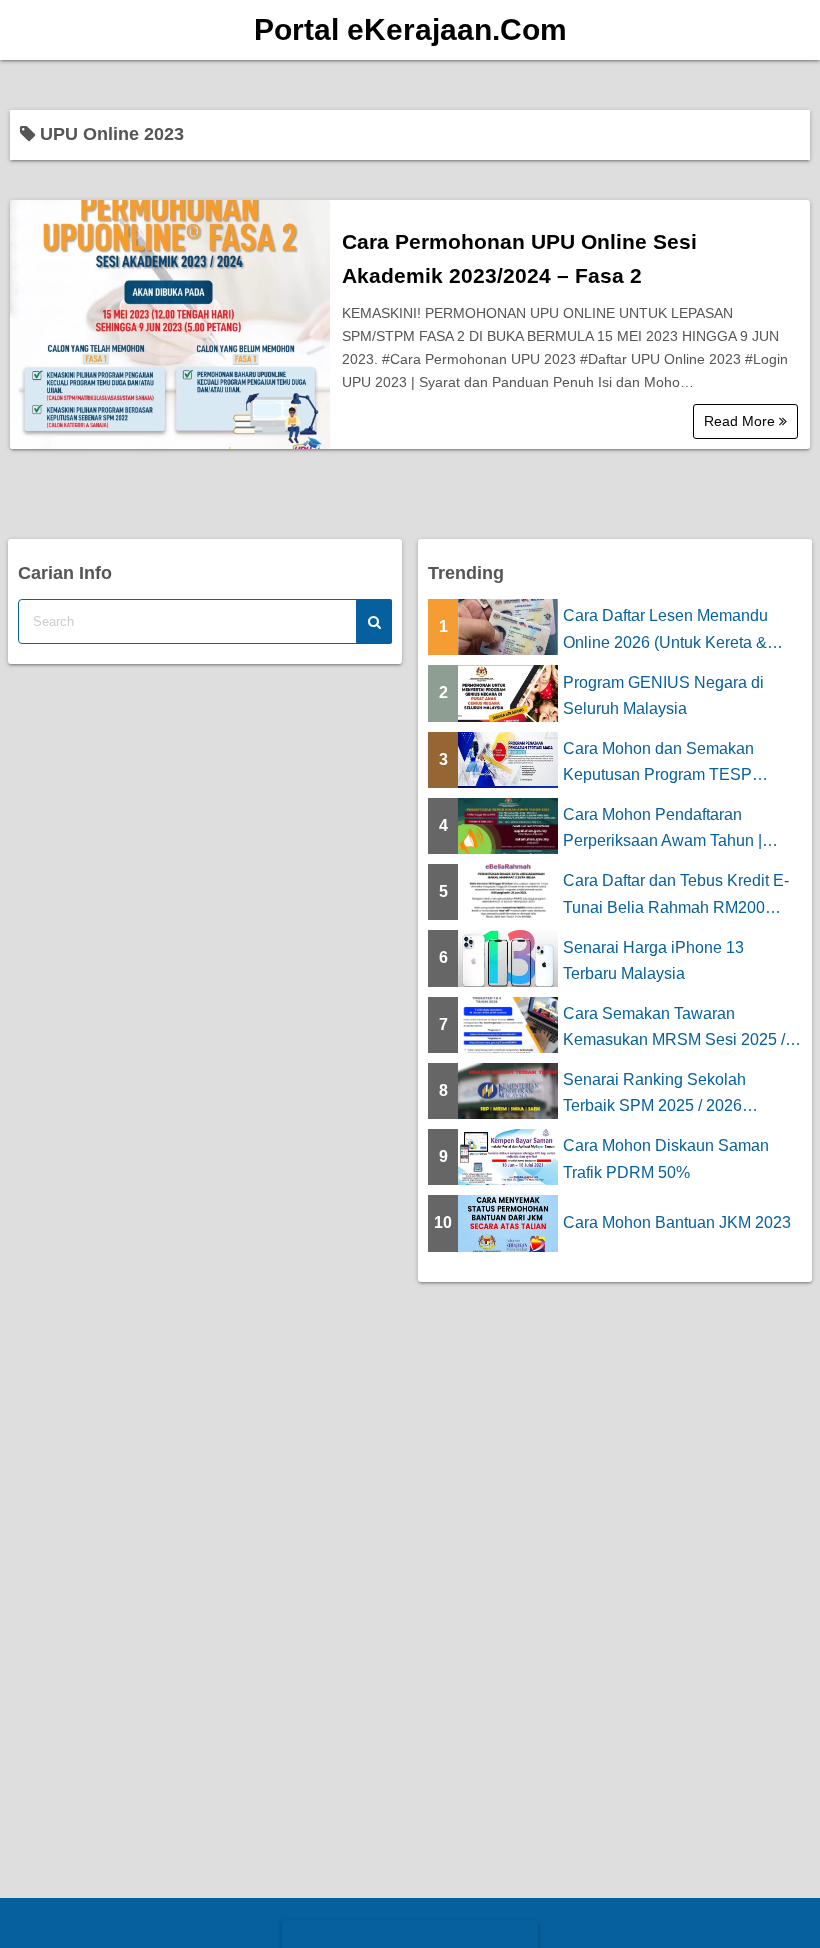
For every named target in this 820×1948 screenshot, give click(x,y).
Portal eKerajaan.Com (410, 29)
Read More (741, 421)
